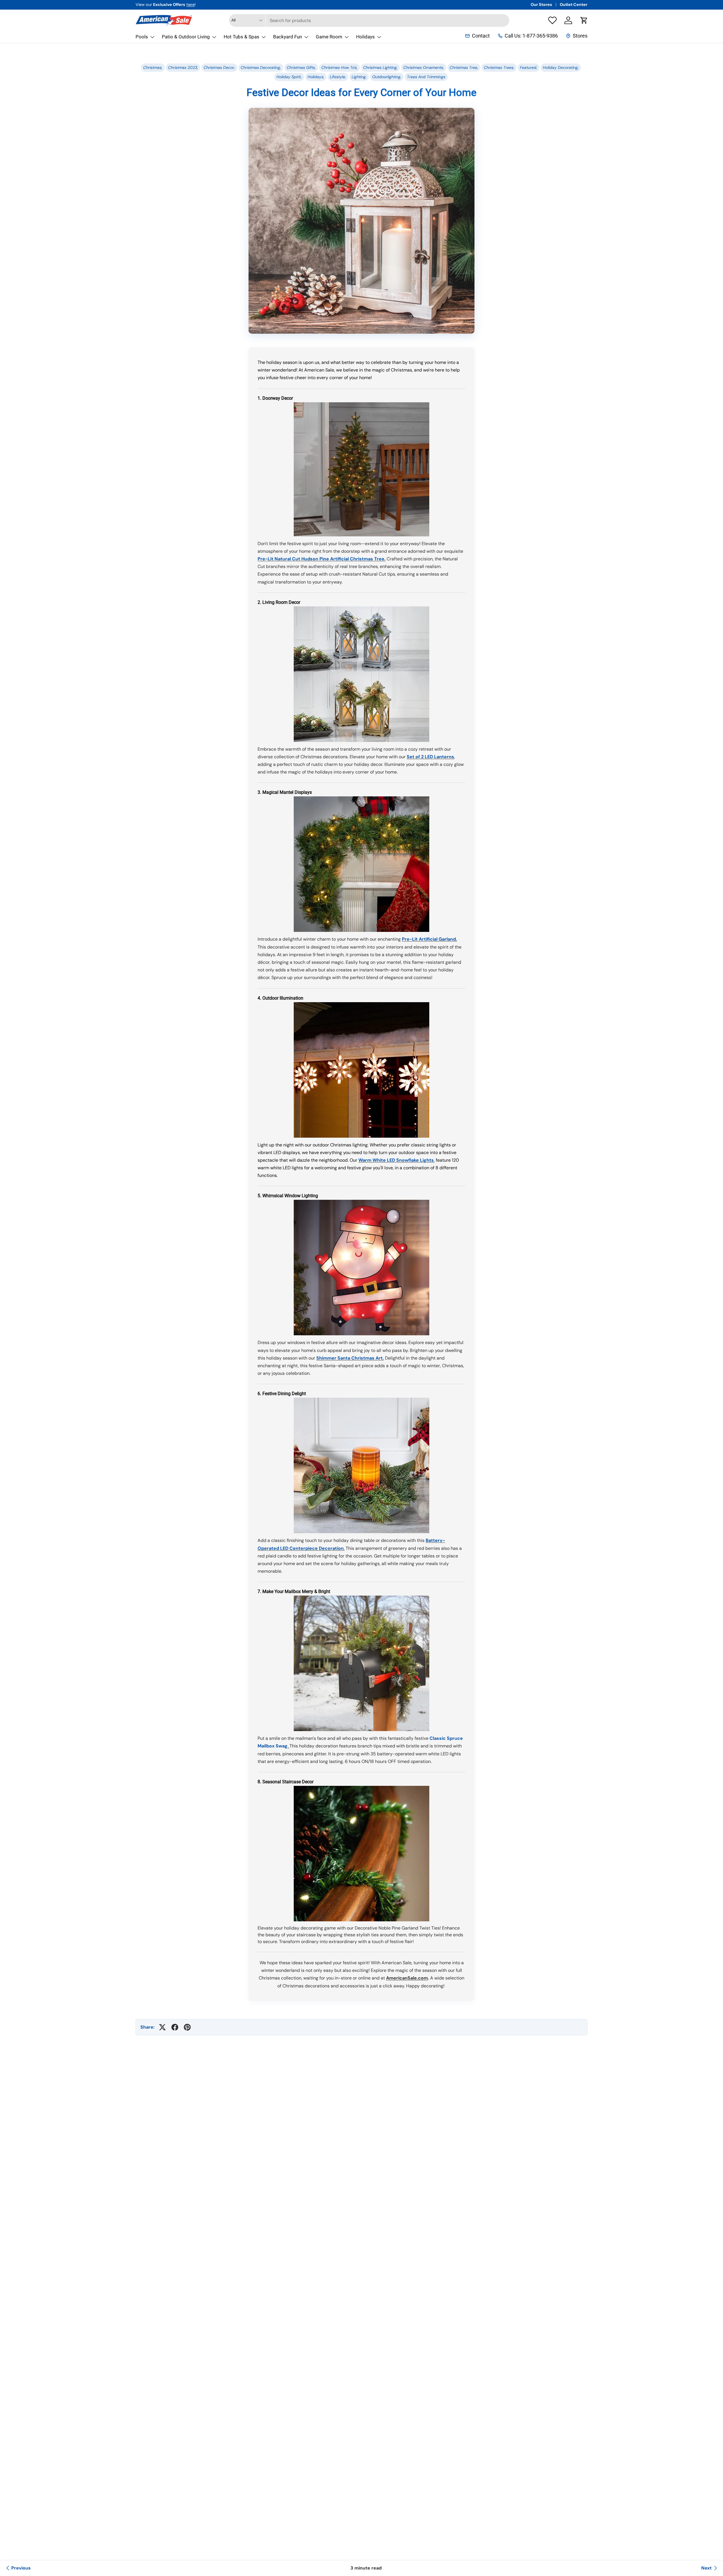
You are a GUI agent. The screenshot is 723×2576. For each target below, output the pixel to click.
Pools (142, 37)
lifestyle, (338, 77)
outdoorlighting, (387, 77)
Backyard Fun (288, 37)
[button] (584, 20)
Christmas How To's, (339, 67)
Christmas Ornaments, (424, 67)
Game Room (329, 37)
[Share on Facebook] (175, 2027)
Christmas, (153, 67)
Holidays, (316, 77)
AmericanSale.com (407, 1978)
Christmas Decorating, (261, 67)
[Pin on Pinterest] (187, 2027)
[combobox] (369, 20)
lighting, (359, 77)
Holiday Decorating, (561, 67)
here (190, 5)
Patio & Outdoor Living (186, 37)
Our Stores (541, 5)
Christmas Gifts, (301, 67)
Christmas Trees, (499, 67)
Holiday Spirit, (289, 77)
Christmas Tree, (464, 67)
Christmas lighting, (380, 67)
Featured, (529, 67)
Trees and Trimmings (426, 77)
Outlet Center (574, 5)
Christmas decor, (219, 67)
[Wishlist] (552, 20)
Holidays (365, 37)
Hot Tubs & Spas (241, 37)
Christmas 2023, (183, 67)
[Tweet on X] (162, 2027)
